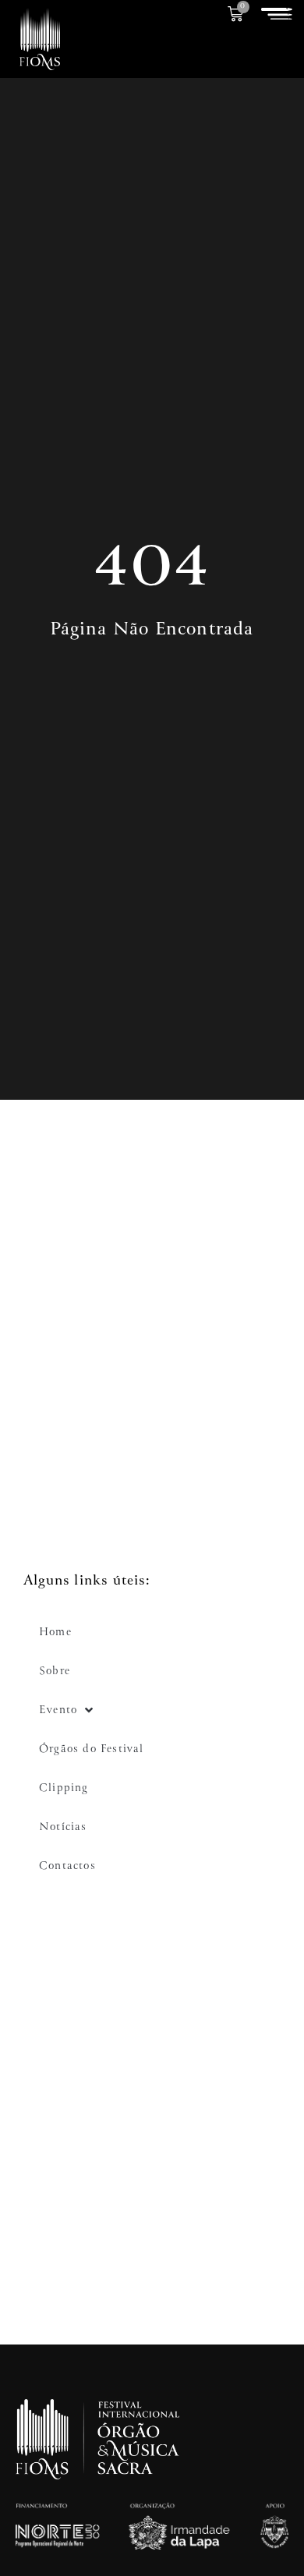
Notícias (63, 1827)
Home (55, 1632)
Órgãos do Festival (92, 1749)
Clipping (64, 1788)
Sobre (55, 1671)
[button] (277, 14)
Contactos (67, 1866)
